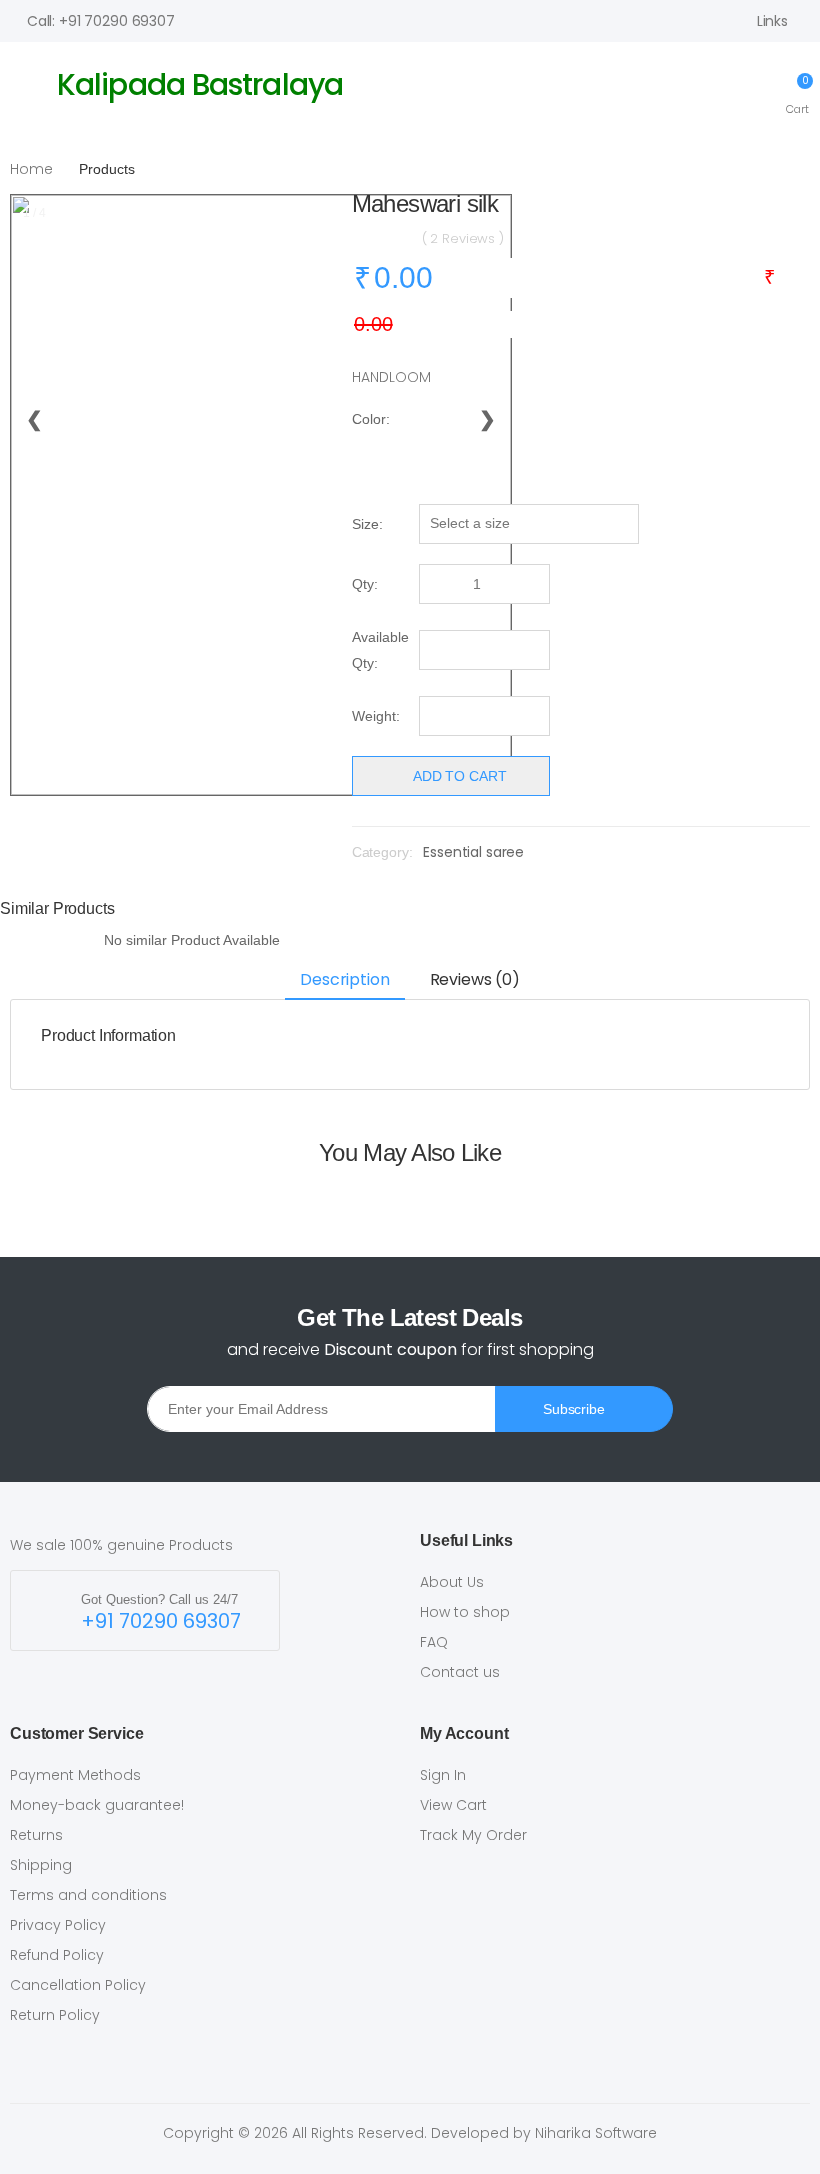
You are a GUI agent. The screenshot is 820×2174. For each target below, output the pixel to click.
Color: (371, 419)
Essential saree (473, 852)
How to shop (465, 1612)
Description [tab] (344, 979)
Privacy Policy (58, 1925)
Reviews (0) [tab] (475, 979)
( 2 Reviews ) (463, 238)
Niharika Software (596, 2133)
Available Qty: (380, 650)
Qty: (365, 584)
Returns (36, 1835)
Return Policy (55, 2015)
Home (31, 169)
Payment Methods (75, 1775)
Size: (367, 524)
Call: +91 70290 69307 (101, 21)
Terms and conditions (88, 1895)
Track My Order (473, 1835)
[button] (797, 93)
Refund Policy (57, 1955)
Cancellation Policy (78, 1985)
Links (772, 21)
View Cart (453, 1805)
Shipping (41, 1865)
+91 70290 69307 (161, 1621)
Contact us (460, 1672)
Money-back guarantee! (97, 1805)
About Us (452, 1582)
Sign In (443, 1775)
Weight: (376, 716)
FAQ (434, 1642)
